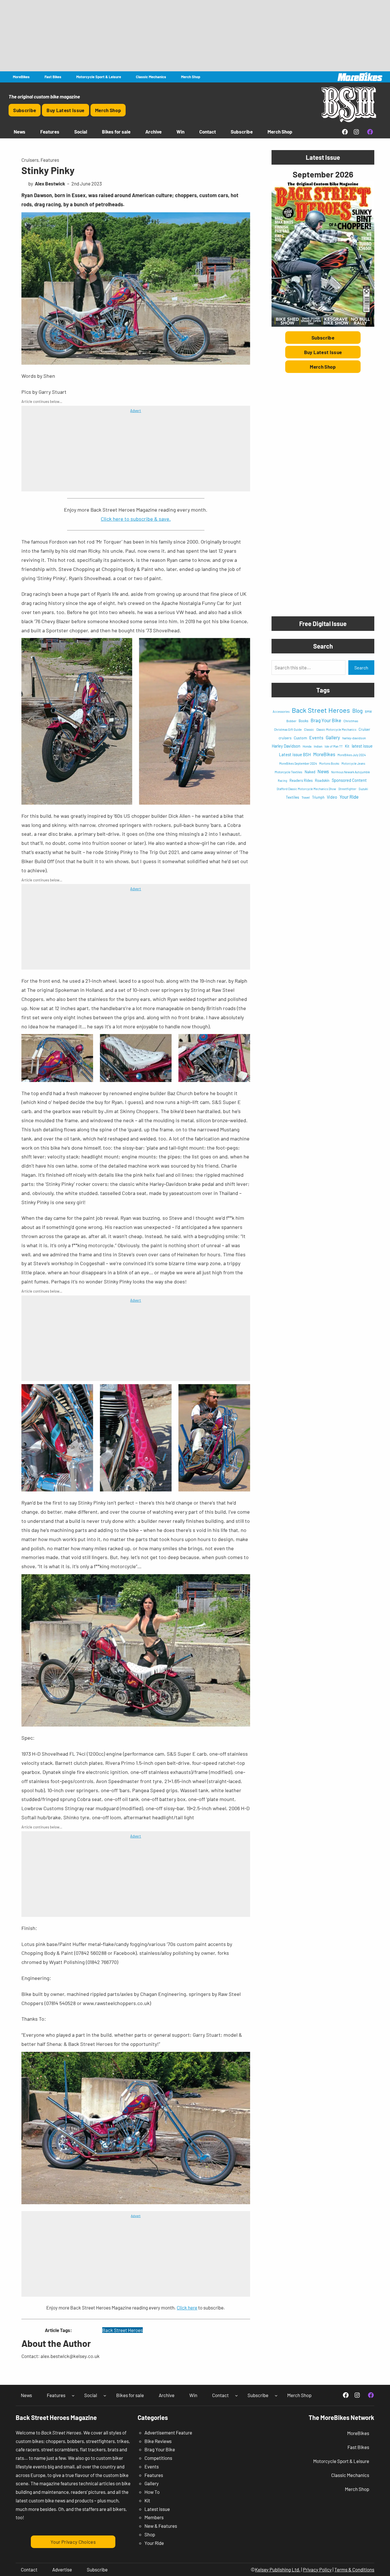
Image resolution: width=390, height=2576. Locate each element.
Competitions (158, 2458)
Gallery (333, 737)
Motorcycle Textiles (289, 772)
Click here (187, 2308)
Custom (300, 738)
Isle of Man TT (334, 746)
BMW (368, 711)
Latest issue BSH (295, 754)
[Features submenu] (73, 2395)
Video (332, 797)
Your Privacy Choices (73, 2542)
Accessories (281, 711)
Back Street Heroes (122, 2330)
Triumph (318, 797)
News (323, 771)
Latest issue (157, 2509)
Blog (357, 711)
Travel (306, 797)
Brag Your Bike (326, 720)
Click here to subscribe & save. (136, 519)
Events (316, 737)
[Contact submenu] (236, 2395)
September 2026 (323, 174)
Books (303, 721)
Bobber (291, 721)
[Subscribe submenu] (276, 2395)
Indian (318, 746)
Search (361, 668)
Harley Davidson (286, 746)
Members (154, 2517)
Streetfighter (347, 789)
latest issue (362, 746)
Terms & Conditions (354, 2569)
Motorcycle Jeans (353, 763)
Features (50, 160)
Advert (136, 411)
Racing (283, 781)
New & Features (161, 2526)
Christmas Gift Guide (288, 729)
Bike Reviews (158, 2441)
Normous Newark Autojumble (351, 772)
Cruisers (30, 160)
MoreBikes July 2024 (352, 755)
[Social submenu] (105, 2395)
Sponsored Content (349, 780)
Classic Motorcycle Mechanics (336, 729)
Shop (150, 2534)
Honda (307, 746)
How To (152, 2492)
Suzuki (363, 789)
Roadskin (322, 780)
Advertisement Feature (168, 2432)
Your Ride (349, 797)
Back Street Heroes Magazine (56, 2417)
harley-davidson (354, 738)
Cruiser (364, 729)
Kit (347, 746)
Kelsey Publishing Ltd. (278, 2569)
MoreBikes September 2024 (298, 763)
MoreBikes (324, 754)
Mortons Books (329, 763)
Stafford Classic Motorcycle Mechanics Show (306, 789)
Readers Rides (301, 780)
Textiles (292, 797)
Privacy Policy (317, 2569)
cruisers (285, 738)
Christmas (351, 721)
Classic (309, 729)
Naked (310, 772)
